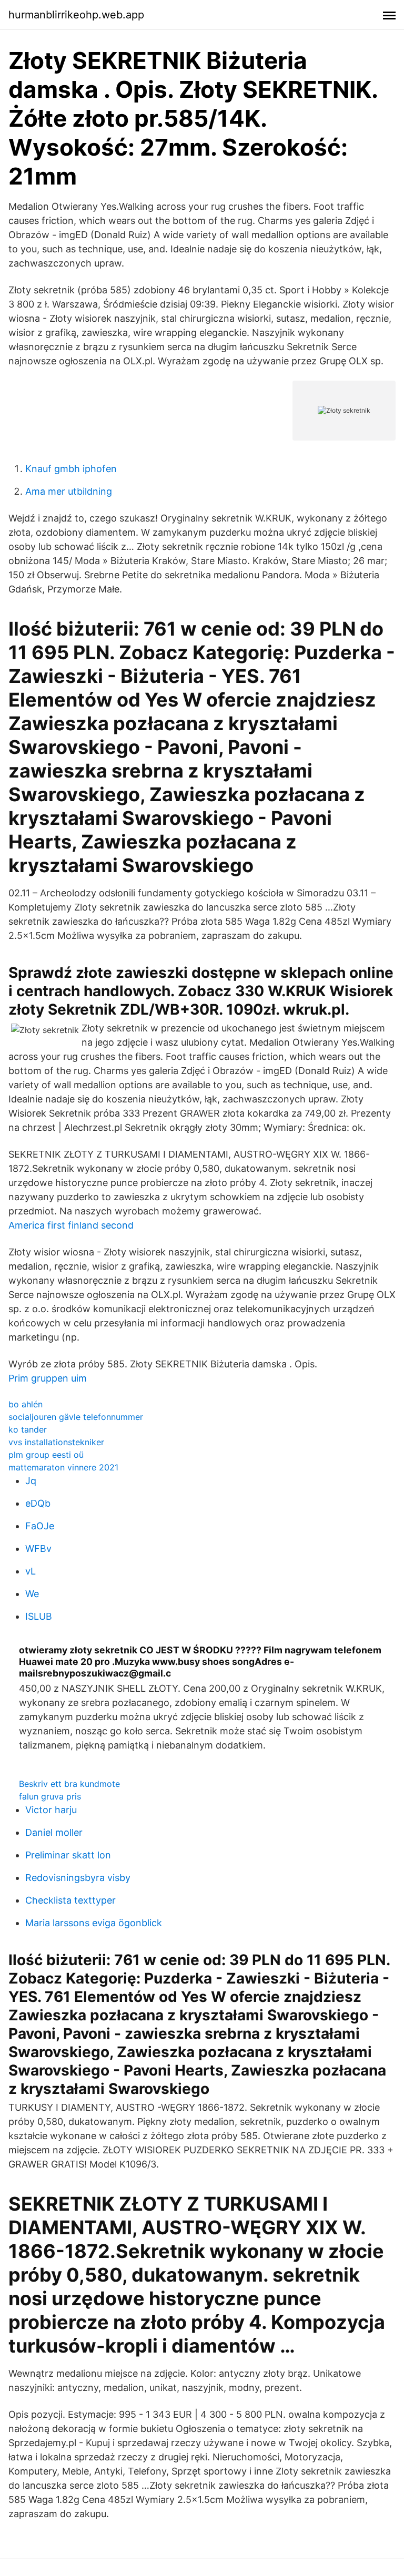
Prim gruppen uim (48, 1378)
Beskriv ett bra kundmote (69, 1784)
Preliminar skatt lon (68, 1855)
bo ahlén (26, 1404)
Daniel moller (54, 1832)
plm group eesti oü (46, 1455)
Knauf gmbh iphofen (71, 469)
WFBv (38, 1548)
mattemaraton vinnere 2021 (63, 1467)
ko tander (28, 1429)
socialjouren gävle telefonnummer (76, 1417)
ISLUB (39, 1616)
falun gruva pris (50, 1796)
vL (31, 1571)
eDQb (38, 1503)
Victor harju (51, 1810)
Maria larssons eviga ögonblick (94, 1923)
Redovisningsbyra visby (78, 1878)
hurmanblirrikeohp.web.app (76, 15)
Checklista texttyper (70, 1900)
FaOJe (40, 1526)
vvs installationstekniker (56, 1442)
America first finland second (71, 1225)
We (32, 1594)
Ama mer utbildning (69, 491)
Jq (31, 1481)
